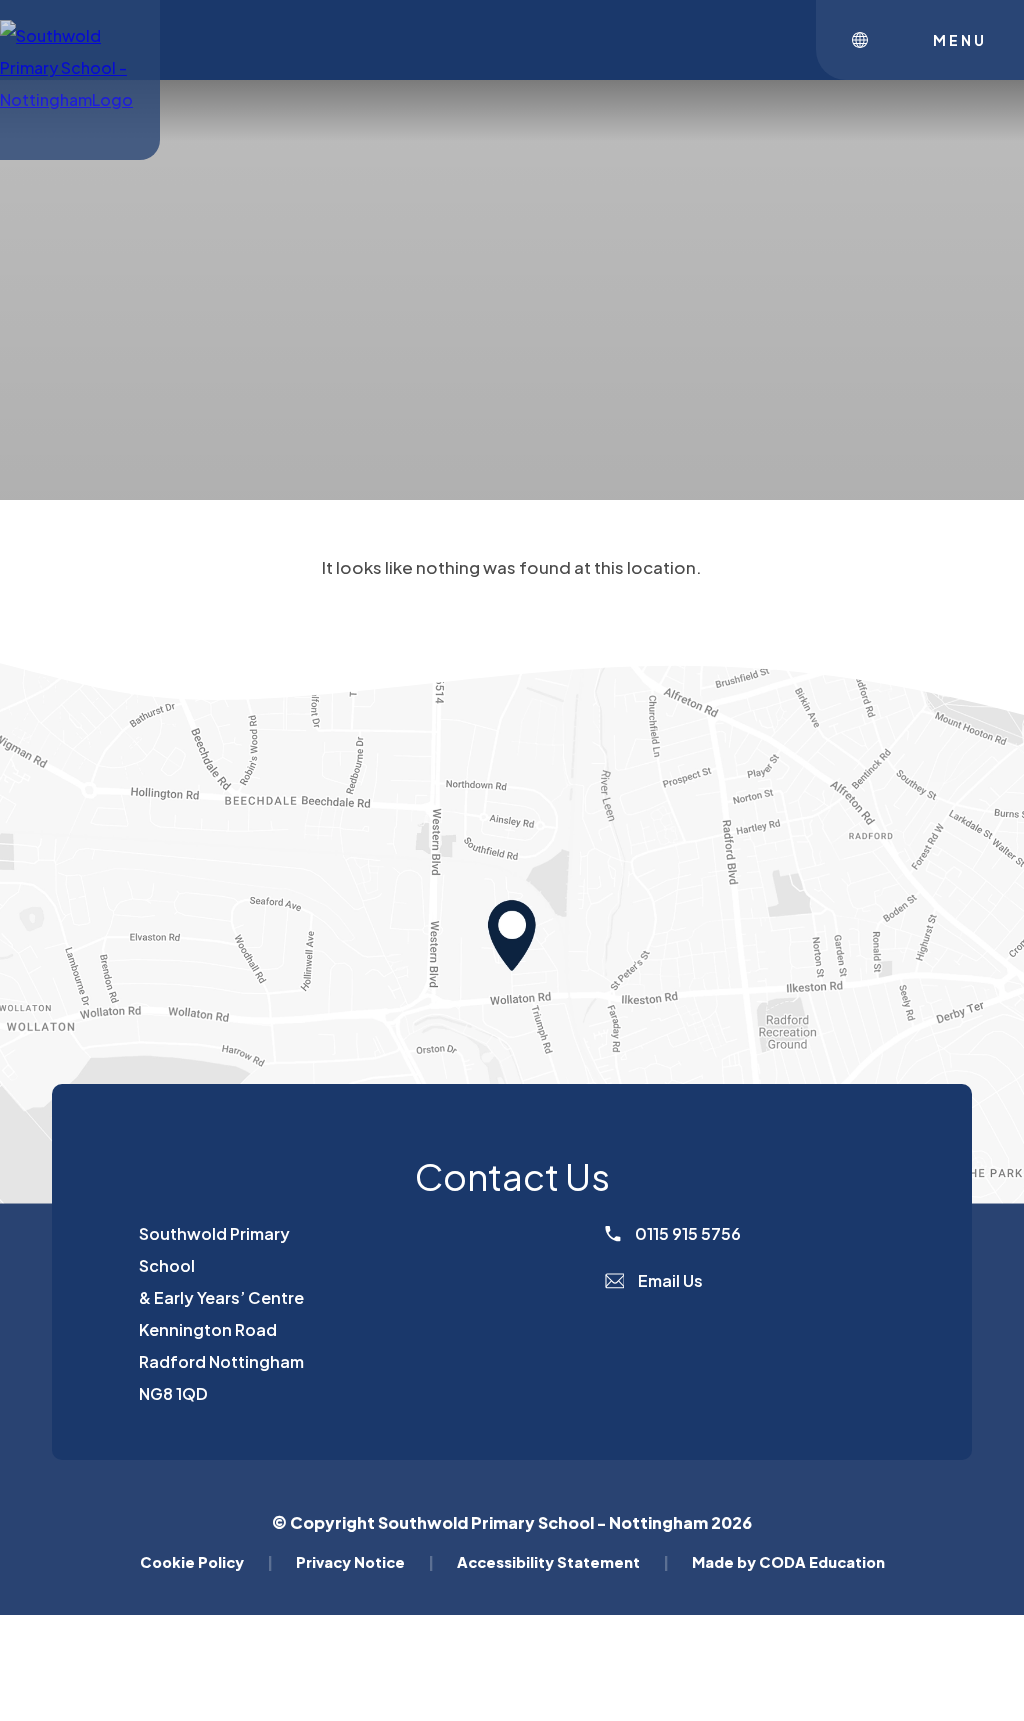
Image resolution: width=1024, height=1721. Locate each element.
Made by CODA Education (788, 1562)
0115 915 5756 (686, 1233)
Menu (960, 40)
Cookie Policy (206, 1562)
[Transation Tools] (865, 40)
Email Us (669, 1280)
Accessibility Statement (563, 1562)
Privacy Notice (365, 1562)
